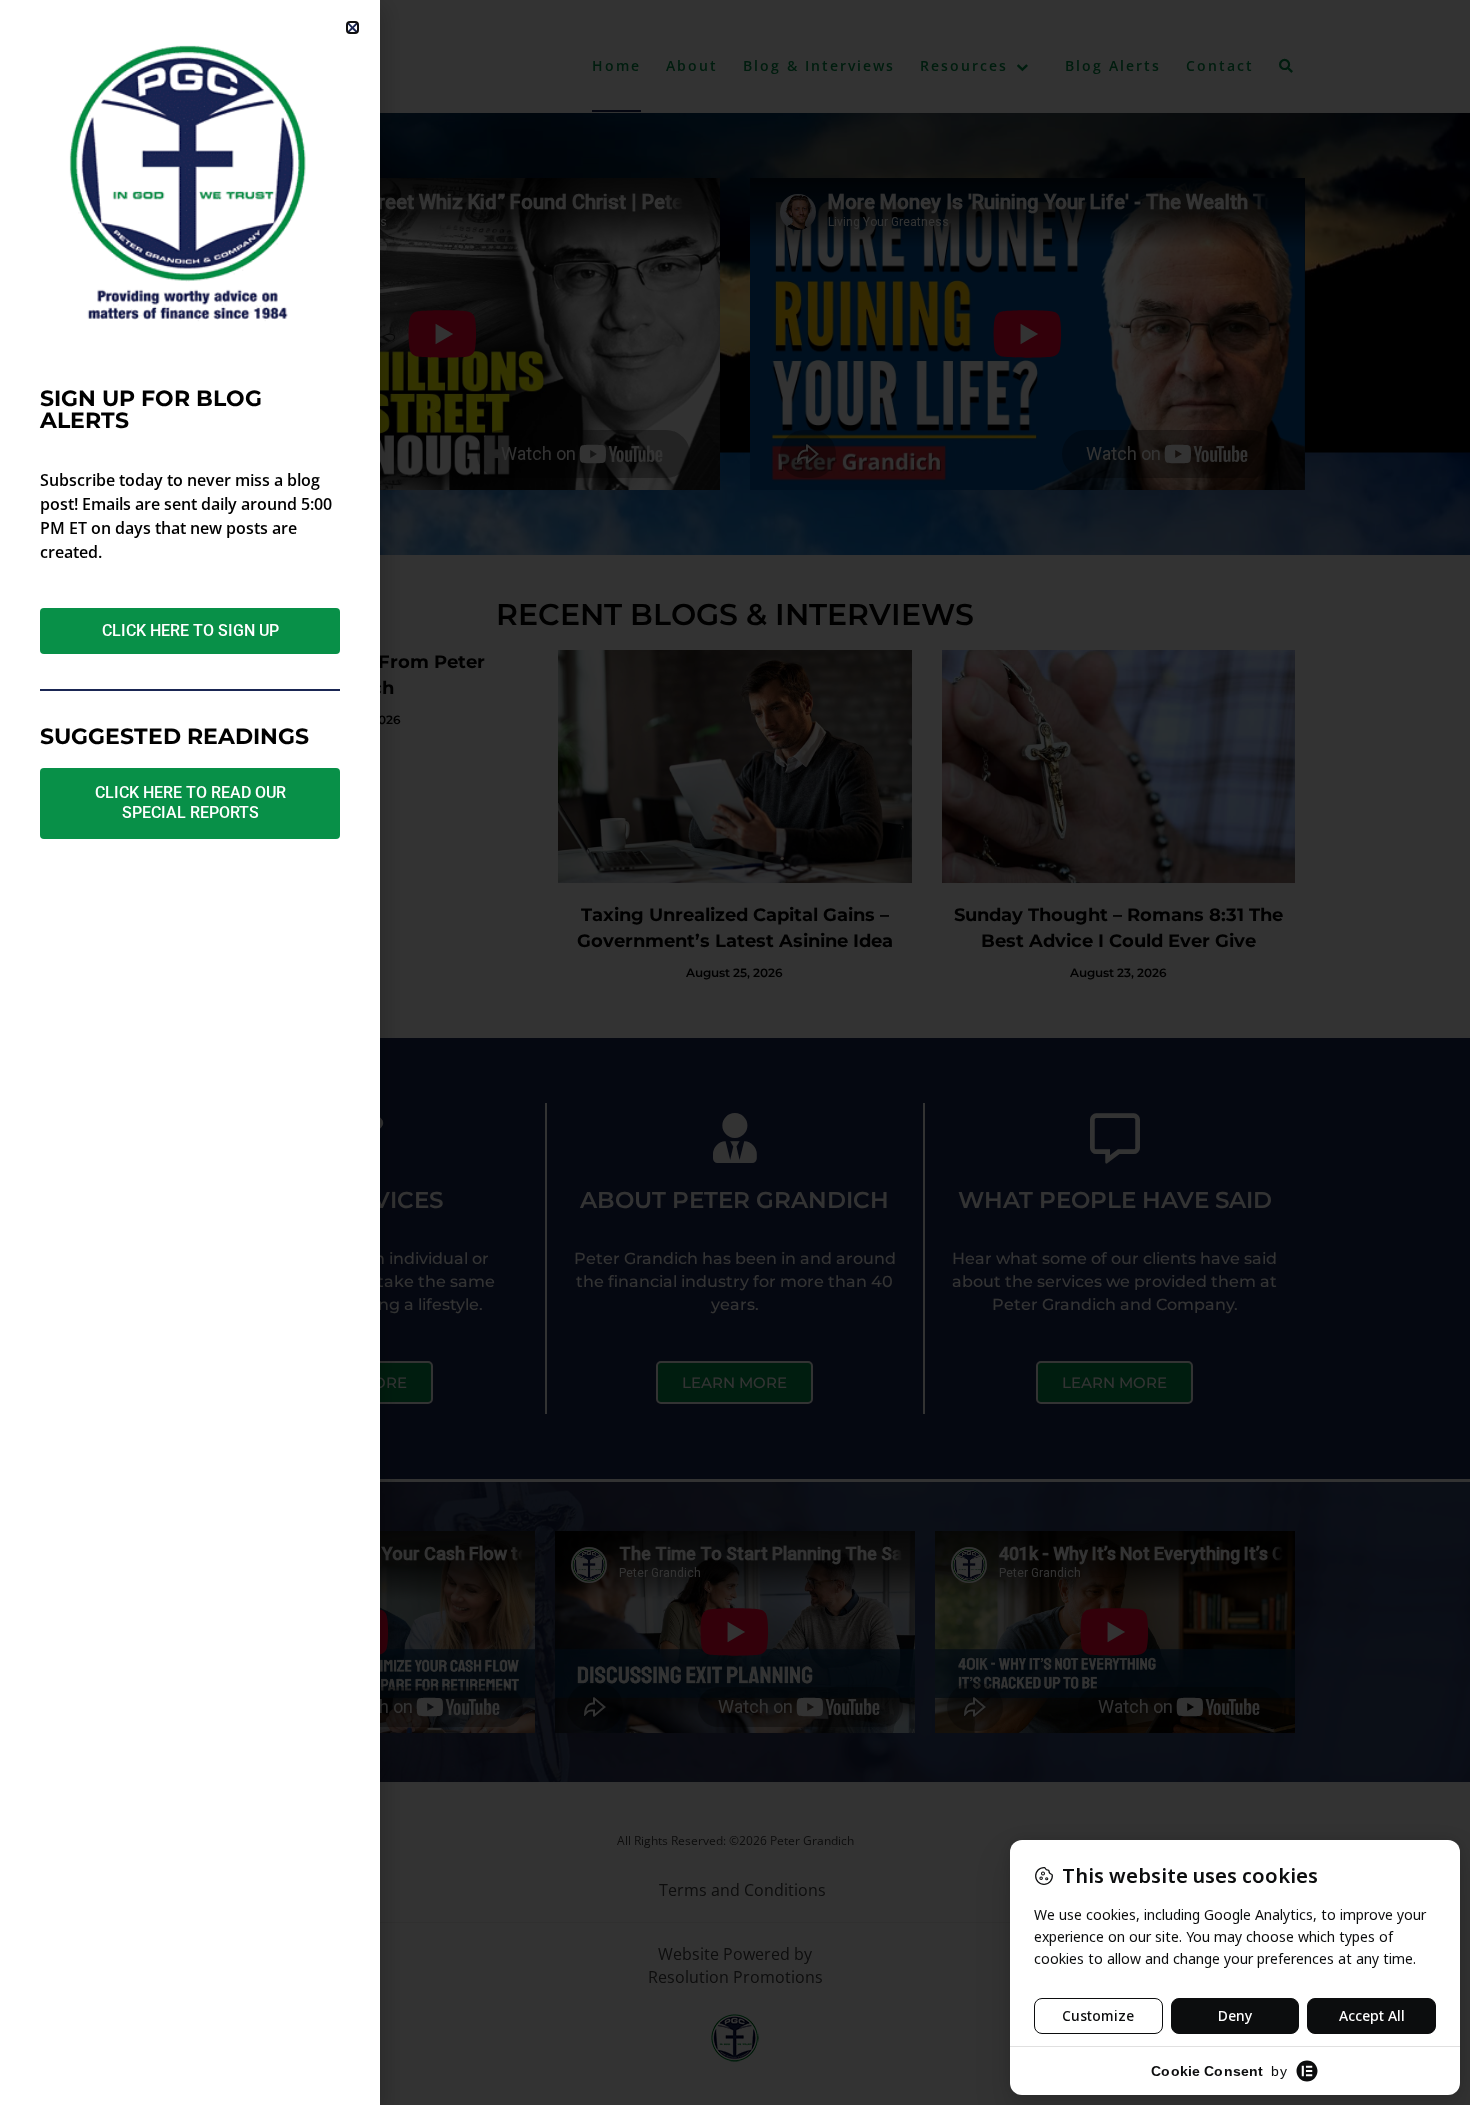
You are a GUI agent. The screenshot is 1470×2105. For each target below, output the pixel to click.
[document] (735, 1052)
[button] (352, 27)
